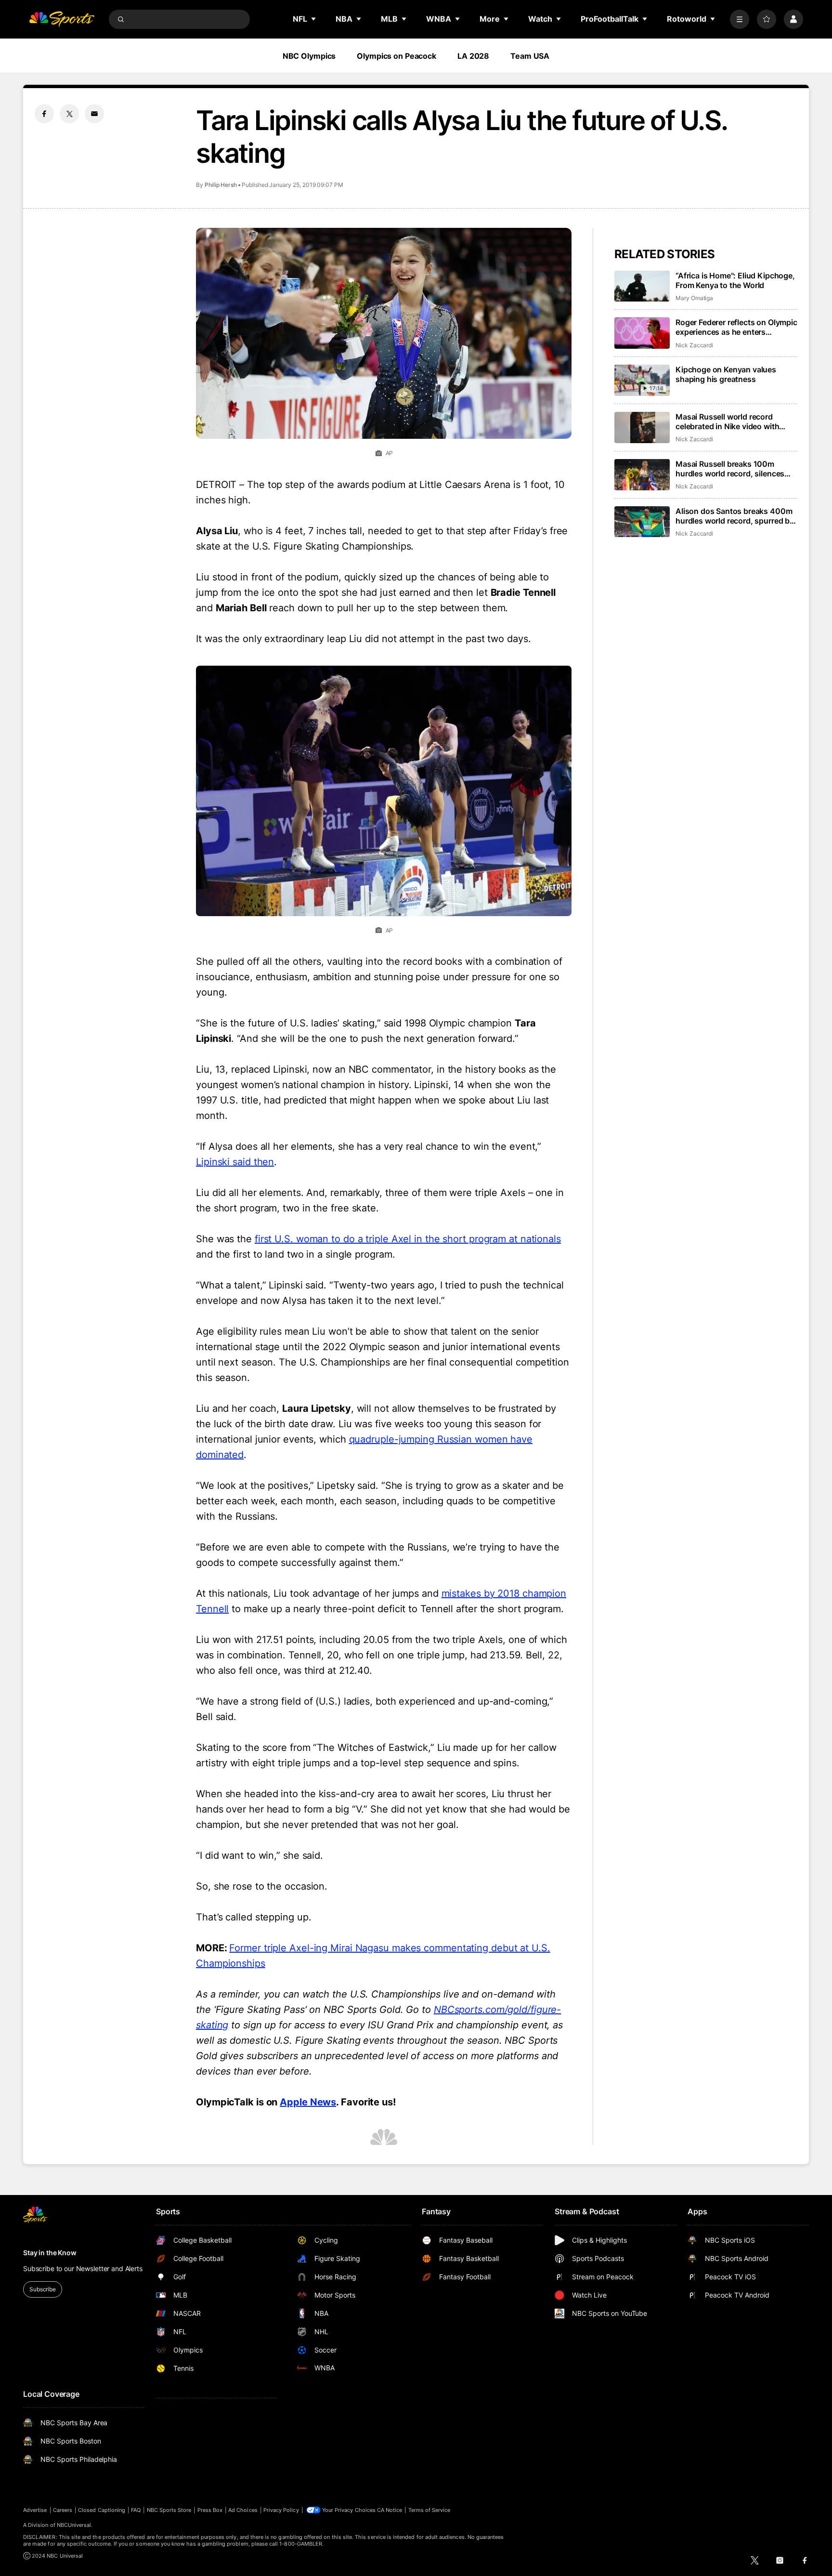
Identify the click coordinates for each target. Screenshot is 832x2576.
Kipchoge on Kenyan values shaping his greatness (726, 374)
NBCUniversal (74, 2525)
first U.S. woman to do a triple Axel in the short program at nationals (408, 1239)
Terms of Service (429, 2510)
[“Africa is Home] (642, 286)
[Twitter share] (69, 114)
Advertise (35, 2510)
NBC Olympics (309, 56)
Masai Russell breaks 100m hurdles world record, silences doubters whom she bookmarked (735, 469)
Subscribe (43, 2289)
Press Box (210, 2510)
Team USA (530, 56)
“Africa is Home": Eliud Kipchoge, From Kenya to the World (735, 280)
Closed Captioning (102, 2510)
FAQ (136, 2510)
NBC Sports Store (169, 2510)
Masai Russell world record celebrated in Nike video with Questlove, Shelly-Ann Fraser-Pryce (730, 421)
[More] (740, 19)
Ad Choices (243, 2510)
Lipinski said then (235, 1162)
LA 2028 (473, 56)
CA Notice (390, 2510)
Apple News (308, 2102)
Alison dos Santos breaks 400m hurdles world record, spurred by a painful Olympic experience (735, 516)
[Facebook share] (44, 114)
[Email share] (94, 114)
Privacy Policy (281, 2510)
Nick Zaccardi (694, 345)
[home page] (62, 19)
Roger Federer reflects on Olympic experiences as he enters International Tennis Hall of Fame (736, 327)
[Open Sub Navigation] (314, 19)
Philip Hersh (221, 185)
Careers (63, 2510)
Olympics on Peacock (396, 56)
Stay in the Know (50, 2253)
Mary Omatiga (694, 298)
